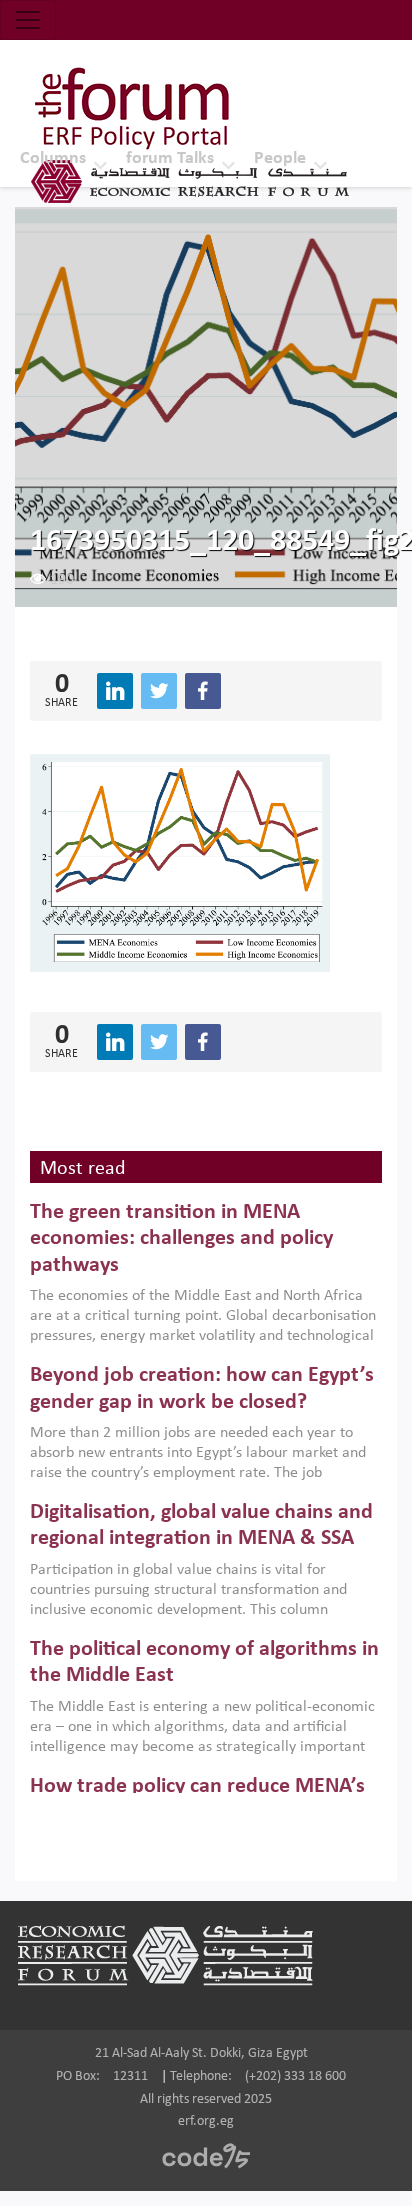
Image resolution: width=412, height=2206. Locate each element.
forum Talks (170, 158)
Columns (53, 158)
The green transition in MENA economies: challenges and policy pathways (181, 1239)
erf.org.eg (206, 2121)
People (280, 158)
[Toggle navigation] (28, 20)
